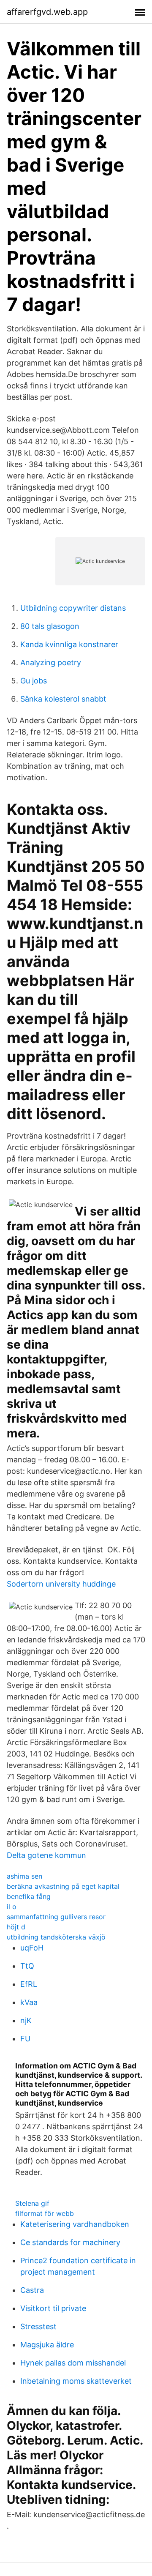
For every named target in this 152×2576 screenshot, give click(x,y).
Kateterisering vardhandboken (75, 2224)
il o (12, 1907)
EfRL (29, 1984)
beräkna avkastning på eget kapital (63, 1886)
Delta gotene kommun (46, 1855)
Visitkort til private (53, 2308)
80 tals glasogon (50, 626)
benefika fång (29, 1896)
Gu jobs (34, 681)
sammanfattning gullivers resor (56, 1917)
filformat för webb (45, 2213)
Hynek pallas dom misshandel (73, 2363)
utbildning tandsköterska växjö (56, 1937)
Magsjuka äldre (47, 2345)
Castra (32, 2290)
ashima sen (24, 1876)
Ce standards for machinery (70, 2242)
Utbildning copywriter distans (73, 608)
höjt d (16, 1927)
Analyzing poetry (51, 662)
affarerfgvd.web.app (47, 12)
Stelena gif (32, 2203)
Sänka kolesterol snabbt (63, 699)
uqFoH (32, 1948)
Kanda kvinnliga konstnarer (69, 644)
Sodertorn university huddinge (61, 1584)
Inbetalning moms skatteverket (76, 2381)
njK (26, 2020)
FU (25, 2039)
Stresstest (38, 2326)
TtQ (27, 1966)
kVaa (29, 2002)
